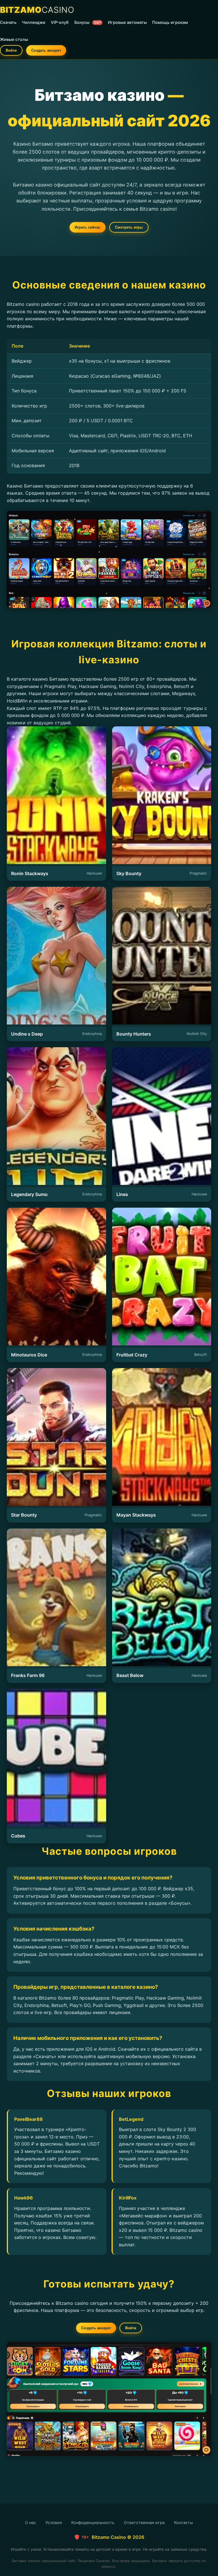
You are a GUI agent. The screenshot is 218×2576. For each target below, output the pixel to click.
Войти (11, 50)
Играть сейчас (88, 227)
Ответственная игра (144, 2522)
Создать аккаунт (46, 50)
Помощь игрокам (170, 22)
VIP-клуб (60, 22)
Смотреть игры (129, 227)
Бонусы (88, 22)
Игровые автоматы (127, 22)
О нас (31, 2522)
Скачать (8, 22)
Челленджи (34, 22)
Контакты (184, 2522)
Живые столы (14, 39)
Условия (54, 2522)
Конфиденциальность (93, 2522)
